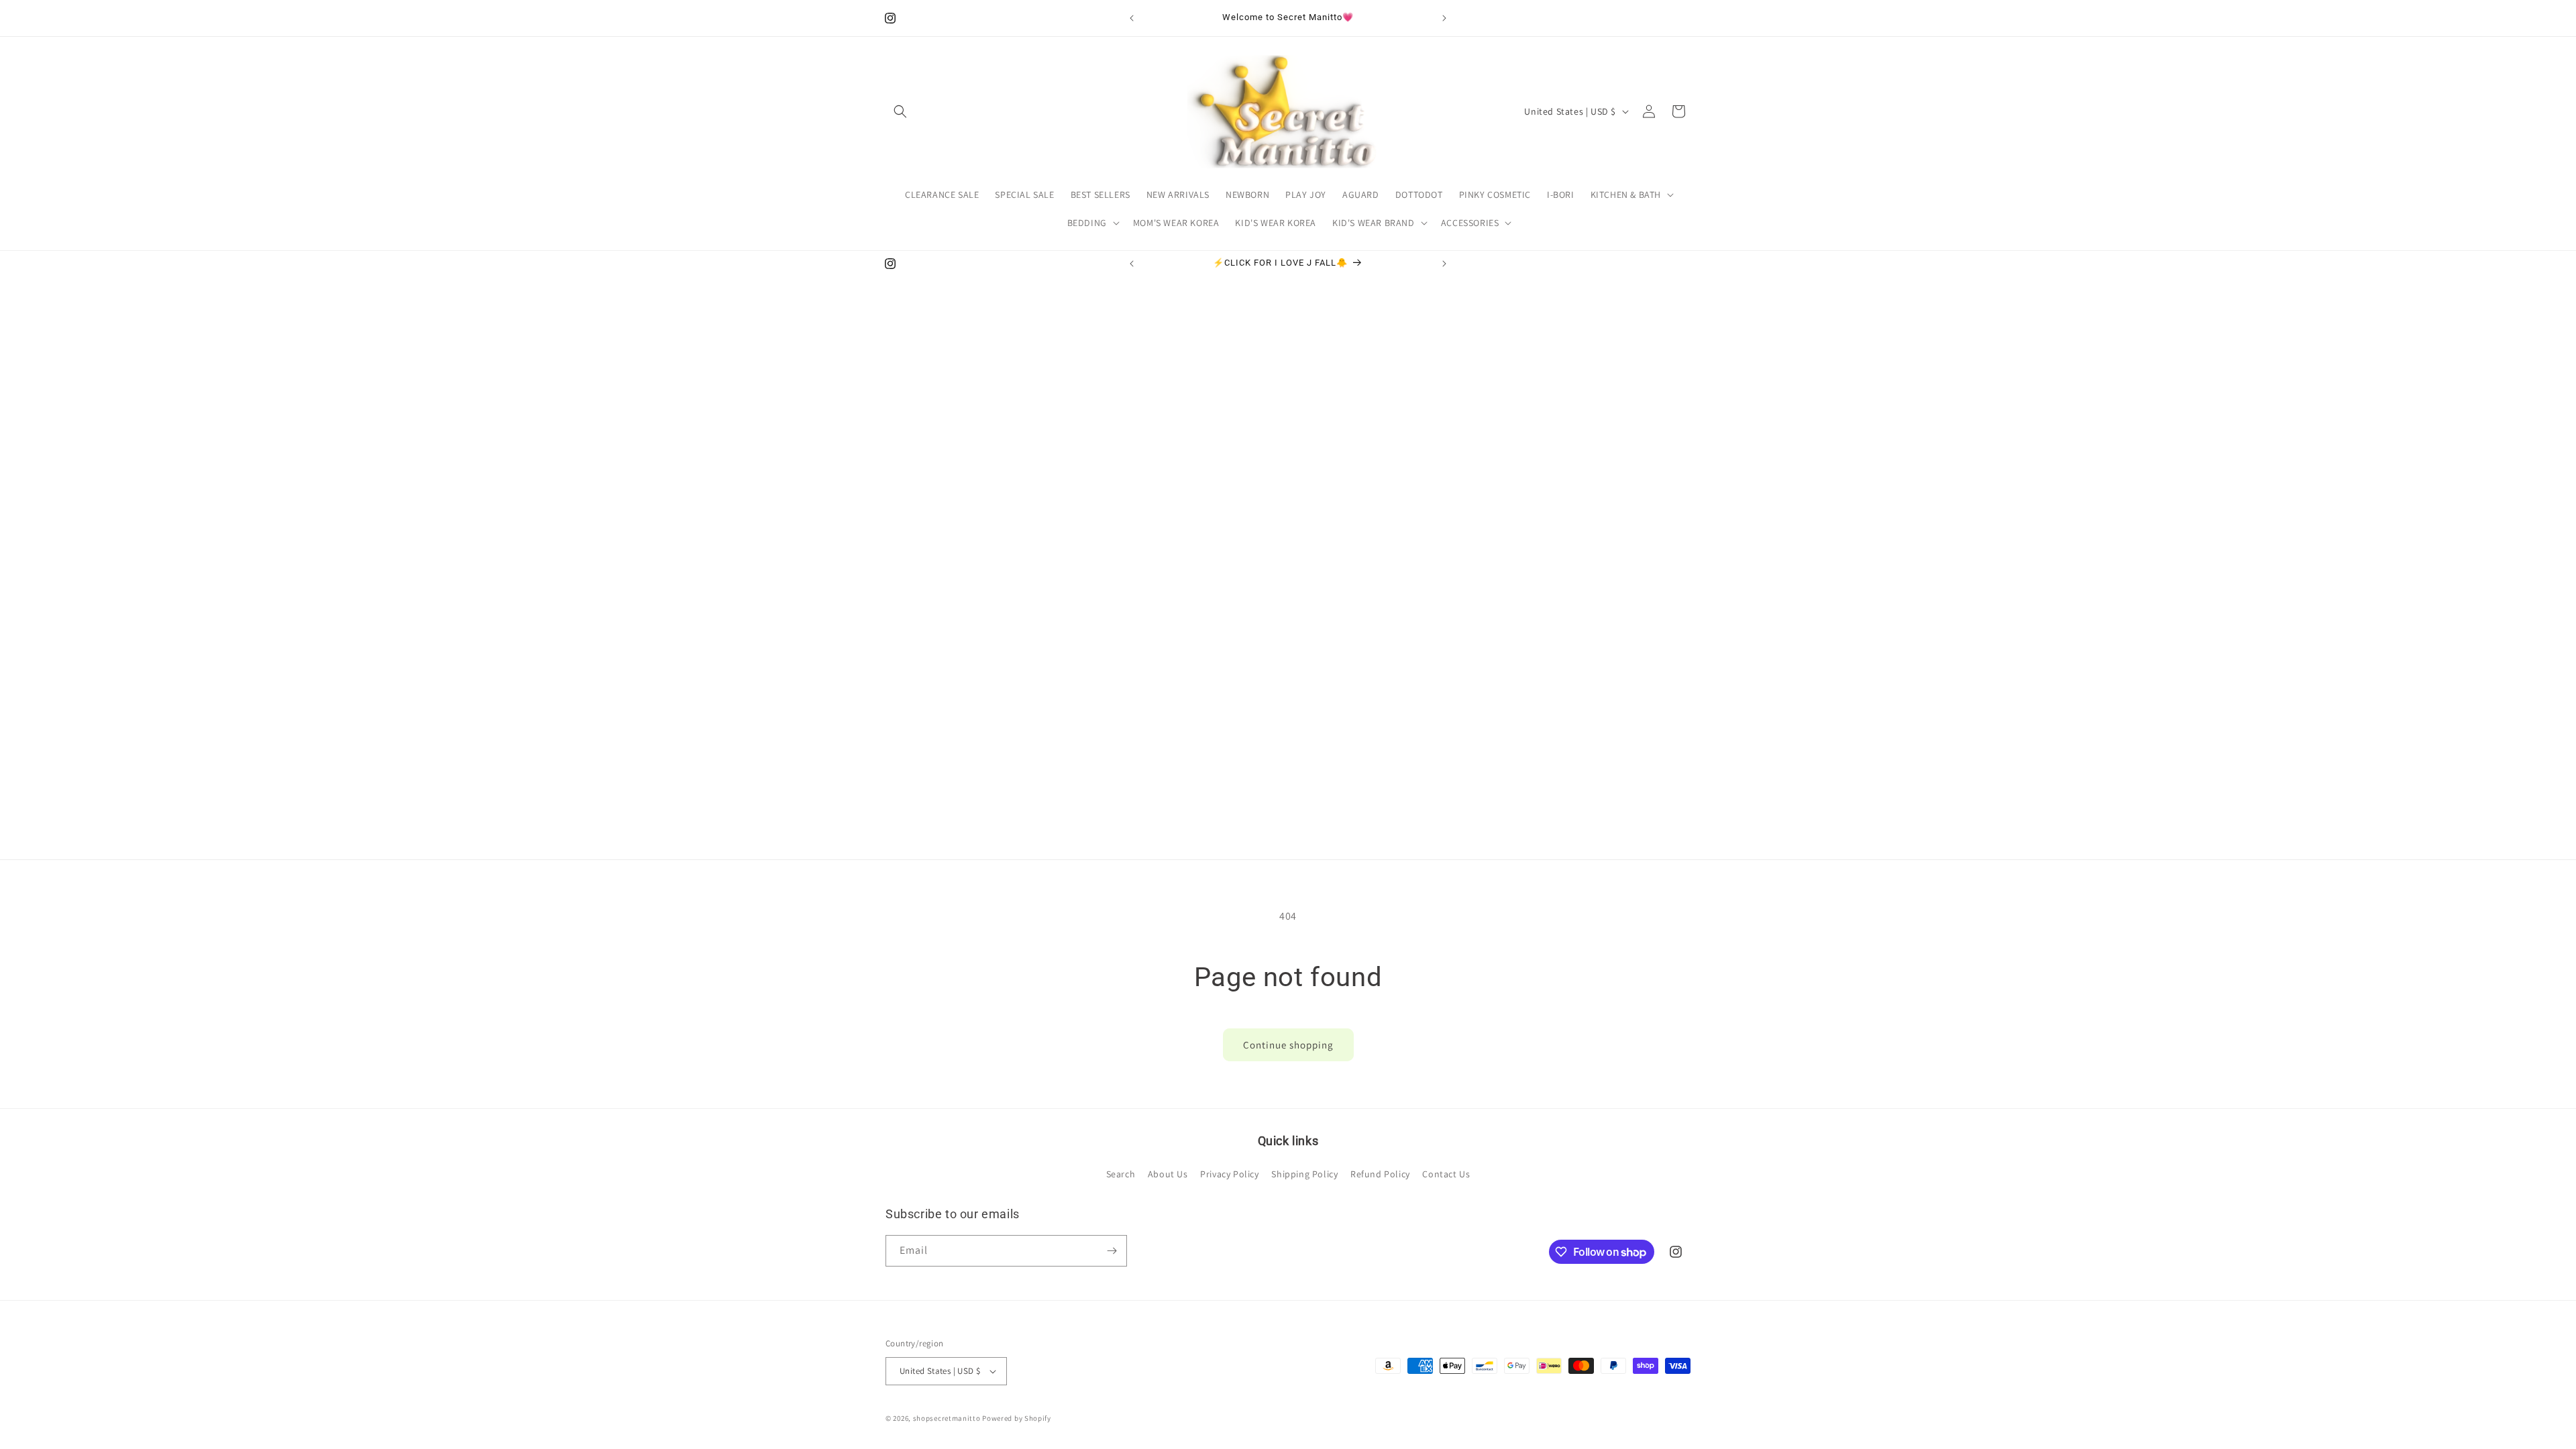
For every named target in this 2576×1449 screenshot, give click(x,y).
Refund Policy (1380, 1174)
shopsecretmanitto (947, 1418)
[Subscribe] (1112, 1251)
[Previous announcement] (1132, 18)
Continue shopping (1288, 1045)
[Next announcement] (1444, 18)
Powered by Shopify (1017, 1418)
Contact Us (1446, 1174)
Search (1121, 1174)
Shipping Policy (1304, 1174)
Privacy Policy (1229, 1174)
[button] (900, 111)
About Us (1168, 1174)
